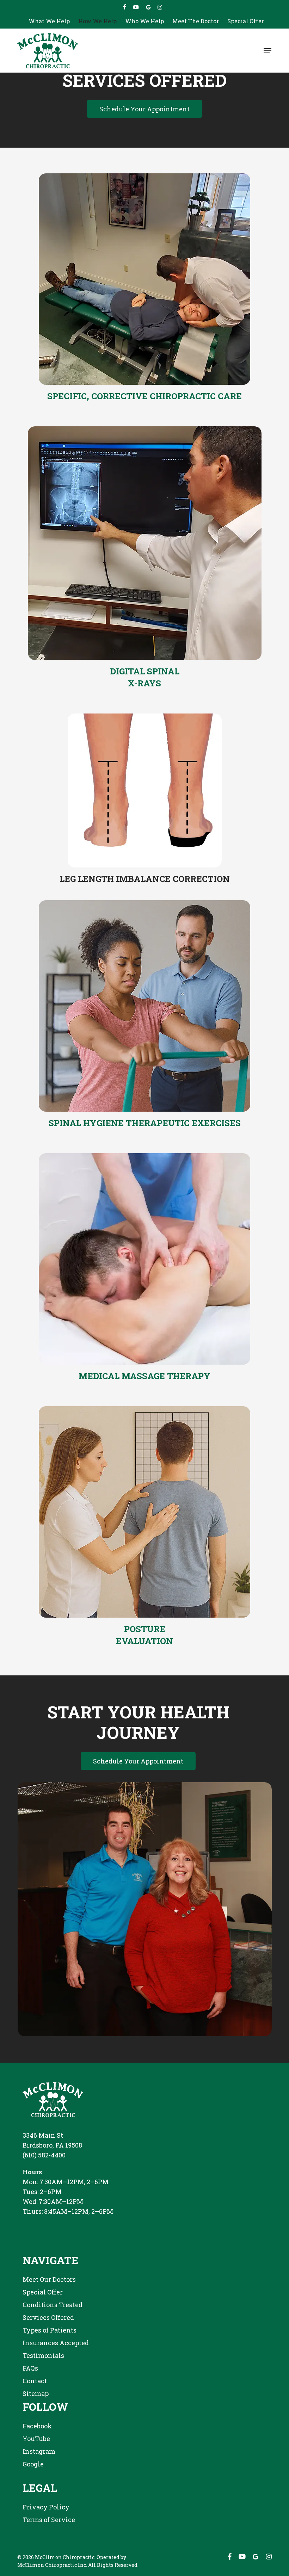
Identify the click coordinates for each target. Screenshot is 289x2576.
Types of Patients (50, 2330)
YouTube (36, 2439)
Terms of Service (49, 2520)
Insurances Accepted (56, 2343)
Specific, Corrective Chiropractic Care (144, 396)
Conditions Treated (53, 2305)
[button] (268, 51)
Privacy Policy (46, 2507)
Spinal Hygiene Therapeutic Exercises (145, 1123)
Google (33, 2464)
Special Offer (43, 2292)
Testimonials (43, 2355)
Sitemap (36, 2393)
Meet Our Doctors (49, 2279)
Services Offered (48, 2317)
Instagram (39, 2451)
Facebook (37, 2426)
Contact (35, 2381)
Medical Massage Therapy (144, 1376)
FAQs (30, 2368)
